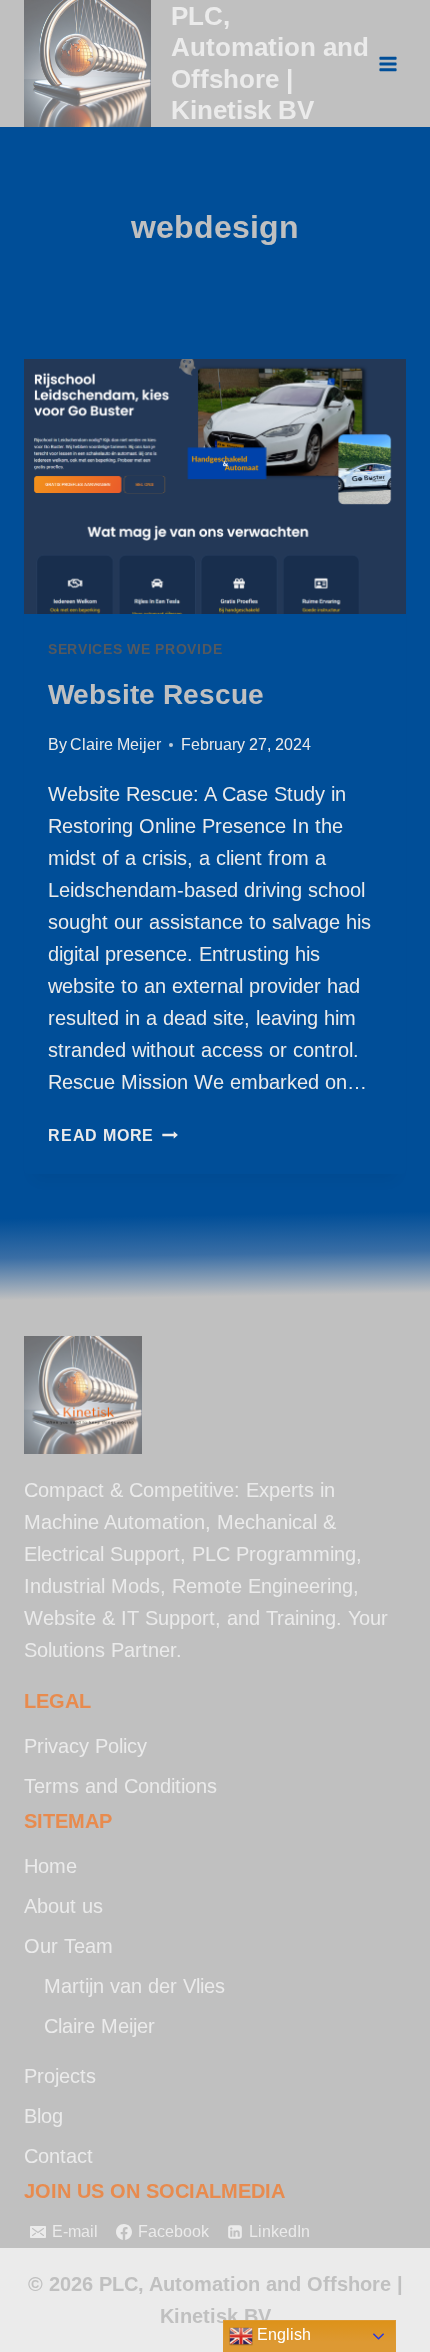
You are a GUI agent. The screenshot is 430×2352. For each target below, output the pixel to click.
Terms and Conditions (120, 1786)
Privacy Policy (85, 1746)
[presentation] (215, 486)
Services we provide (135, 649)
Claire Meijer (115, 744)
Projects (60, 2076)
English (282, 2334)
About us (63, 1906)
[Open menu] (387, 63)
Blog (43, 2116)
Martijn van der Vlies (134, 1986)
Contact (58, 2156)
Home (50, 1866)
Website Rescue (156, 694)
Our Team (68, 1946)
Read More (113, 1135)
